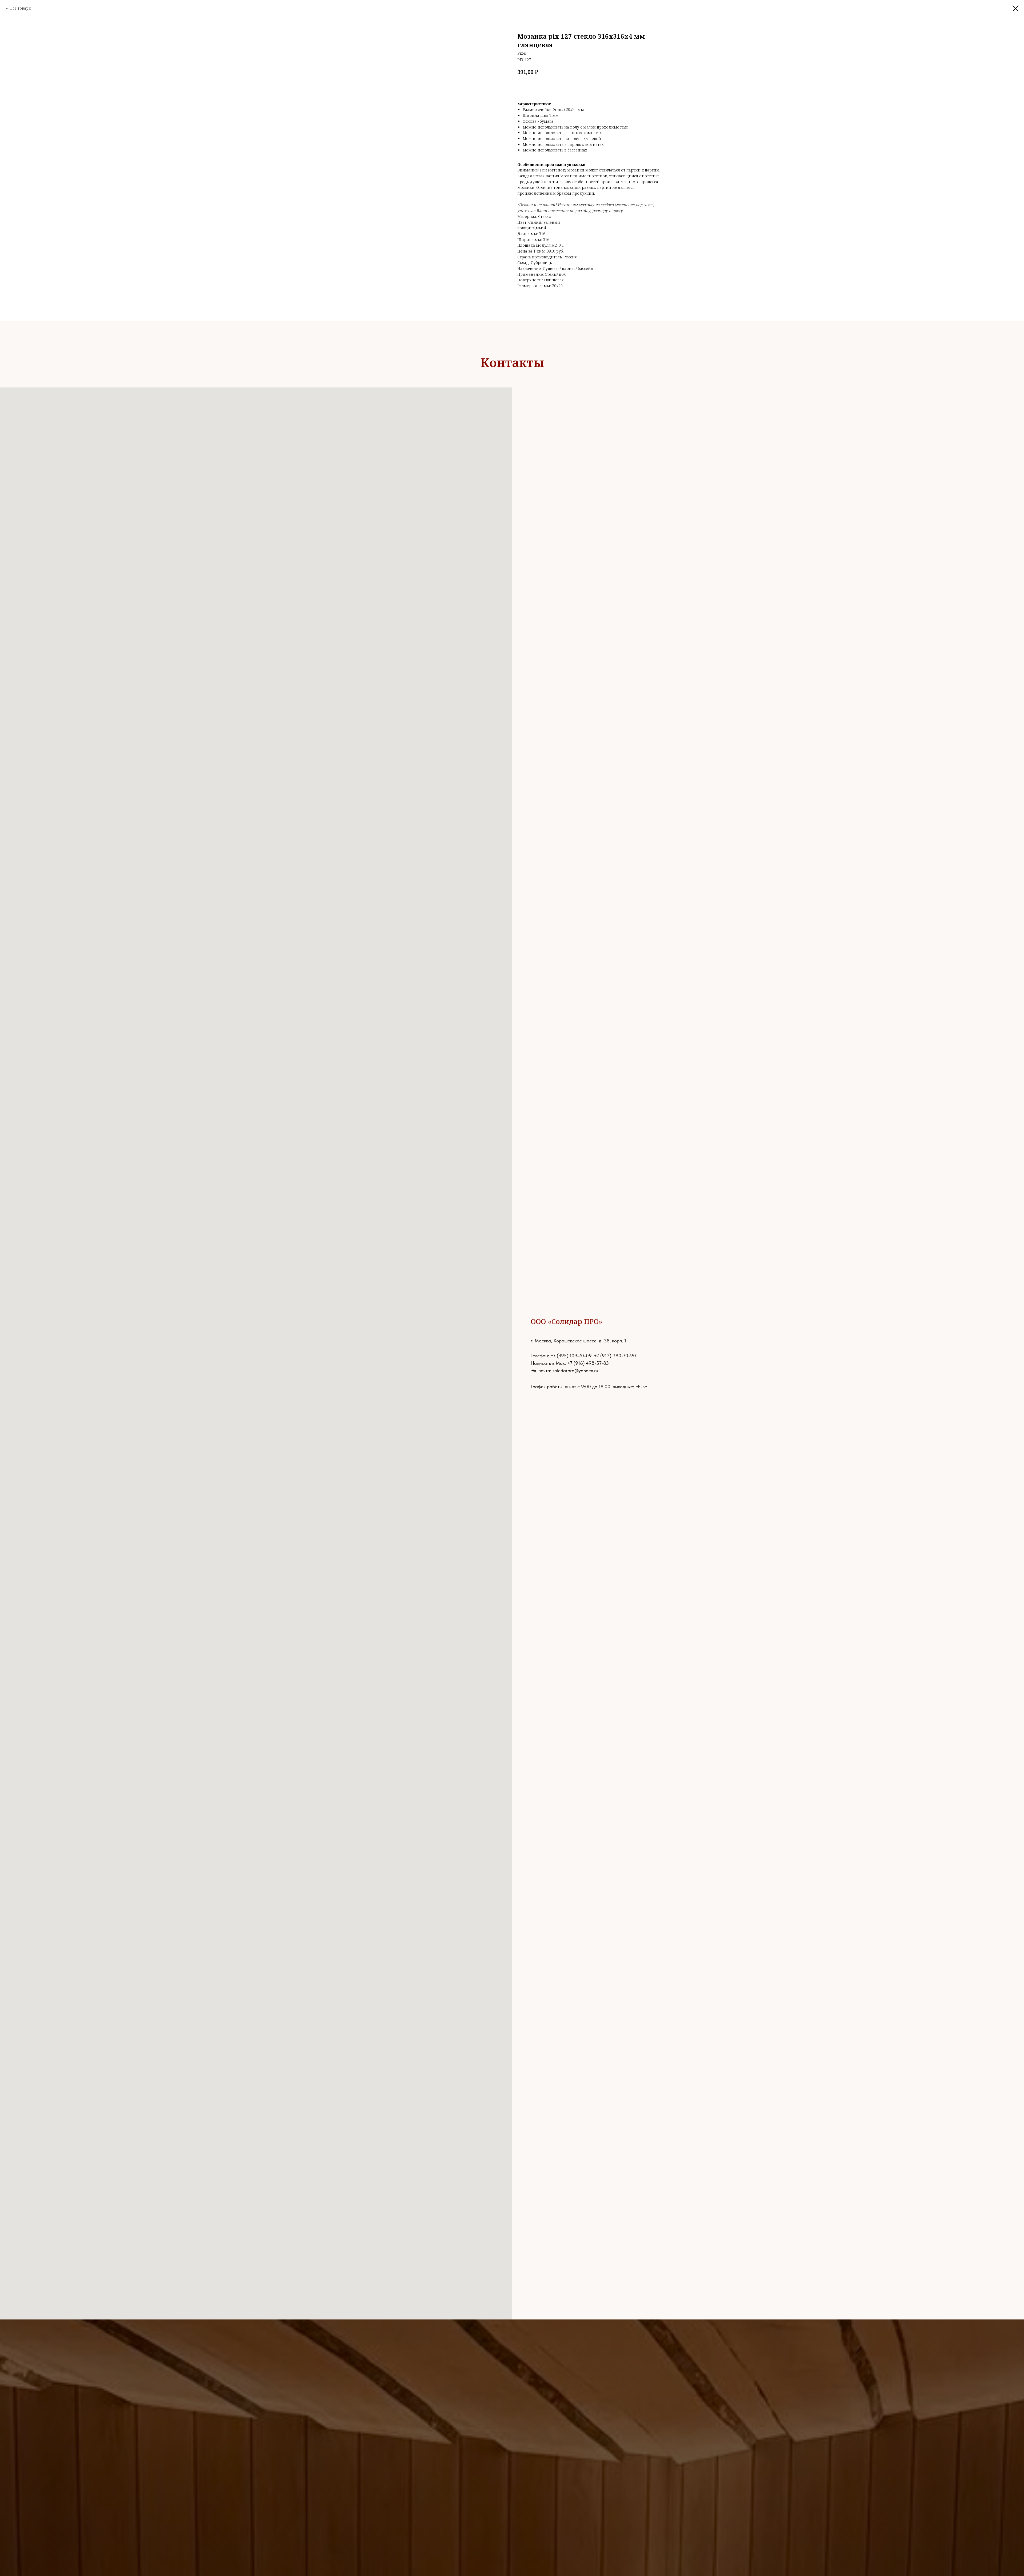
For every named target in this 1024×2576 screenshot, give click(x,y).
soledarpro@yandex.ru (575, 1371)
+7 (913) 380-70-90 (615, 1356)
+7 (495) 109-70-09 (571, 1356)
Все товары (21, 8)
